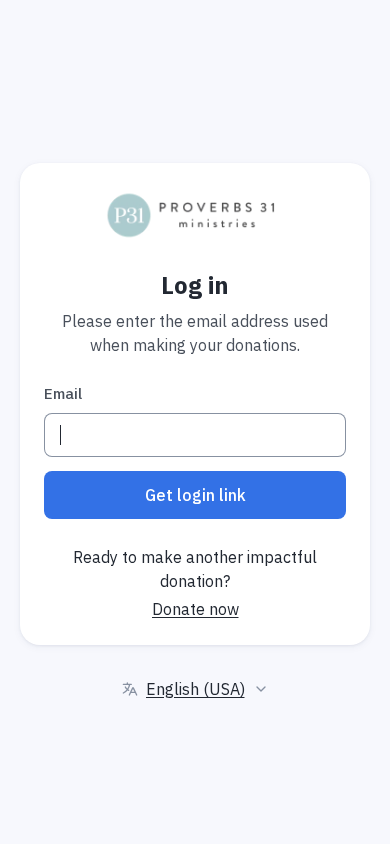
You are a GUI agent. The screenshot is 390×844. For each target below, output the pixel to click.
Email (63, 393)
